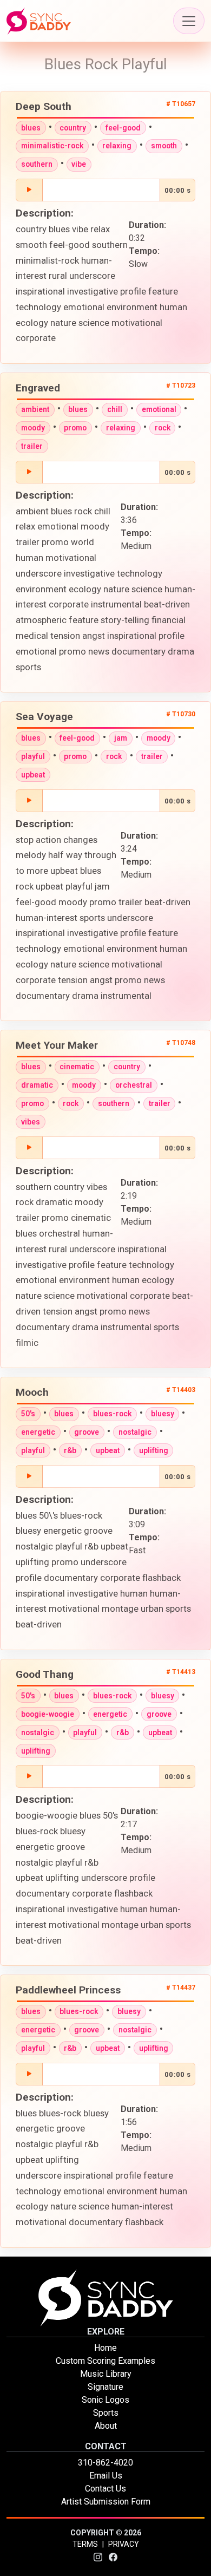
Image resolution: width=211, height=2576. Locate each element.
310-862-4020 (105, 2463)
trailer (32, 446)
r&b (70, 1450)
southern (37, 164)
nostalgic (135, 1432)
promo (75, 428)
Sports (106, 2413)
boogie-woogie (48, 1714)
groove (87, 1432)
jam (121, 738)
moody (33, 428)
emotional (159, 409)
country (73, 128)
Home (105, 2348)
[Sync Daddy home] (39, 21)
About (106, 2426)
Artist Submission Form (106, 2502)
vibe (79, 164)
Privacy (124, 2544)
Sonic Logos (105, 2400)
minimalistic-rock (52, 146)
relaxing (117, 146)
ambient (35, 409)
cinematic (77, 1067)
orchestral (134, 1085)
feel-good (123, 128)
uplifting (154, 1450)
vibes (31, 1122)
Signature (105, 2387)
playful (33, 756)
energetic (38, 1432)
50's (28, 1414)
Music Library (106, 2374)
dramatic (37, 1085)
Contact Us (105, 2489)
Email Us (106, 2476)
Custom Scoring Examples (105, 2361)
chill (115, 409)
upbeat (33, 775)
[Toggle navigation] (189, 21)
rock (163, 428)
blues (31, 128)
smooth (164, 146)
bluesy (163, 1414)
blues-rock (112, 1414)
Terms (85, 2544)
